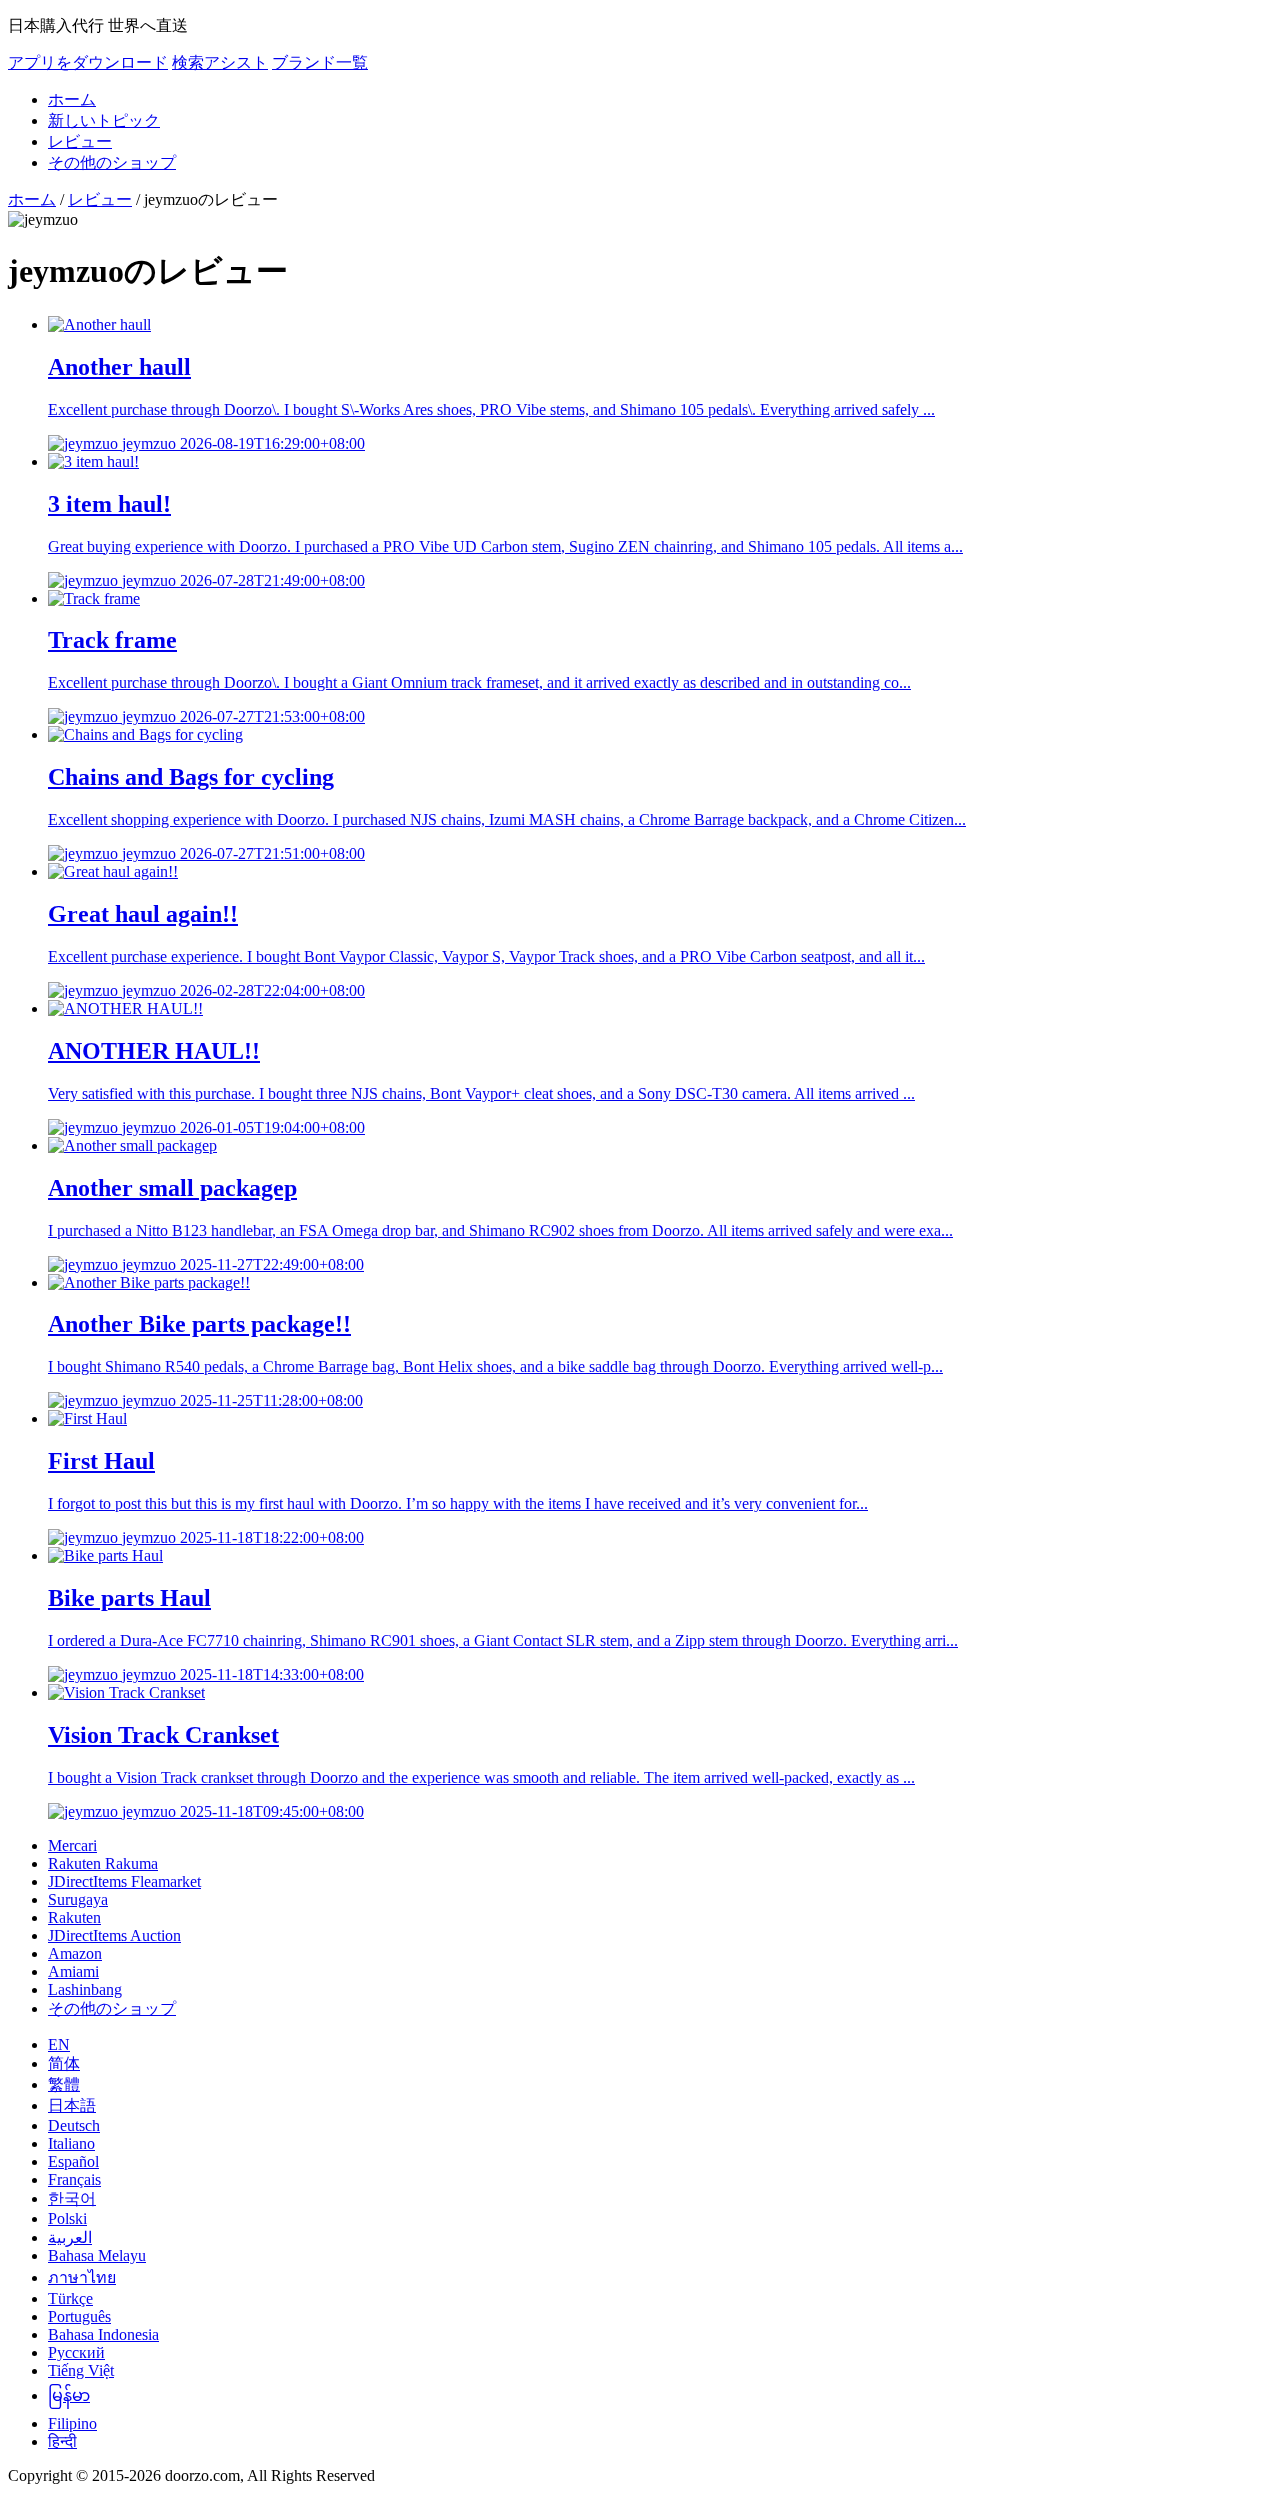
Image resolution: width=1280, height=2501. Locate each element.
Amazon (75, 1953)
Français (74, 2179)
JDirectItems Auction (114, 1935)
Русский (76, 2352)
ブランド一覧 (320, 62)
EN (59, 2044)
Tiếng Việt (81, 2370)
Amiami (73, 1971)
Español (73, 2161)
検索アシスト (220, 62)
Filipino (72, 2423)
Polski (67, 2218)
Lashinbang (85, 1989)
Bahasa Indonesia (103, 2334)
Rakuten (74, 1917)
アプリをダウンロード (88, 62)
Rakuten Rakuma (103, 1863)
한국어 (72, 2198)
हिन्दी (62, 2441)
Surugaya (78, 1899)
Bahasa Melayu (97, 2255)
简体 (64, 2063)
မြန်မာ (69, 2395)
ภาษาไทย (82, 2277)
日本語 (72, 2105)
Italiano (71, 2143)
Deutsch (74, 2125)
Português (79, 2316)
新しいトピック (104, 120)
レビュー (80, 141)
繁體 (64, 2084)
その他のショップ (112, 162)
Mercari (72, 1845)
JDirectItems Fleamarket (124, 1881)
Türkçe (70, 2298)
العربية (70, 2237)
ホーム (72, 99)
